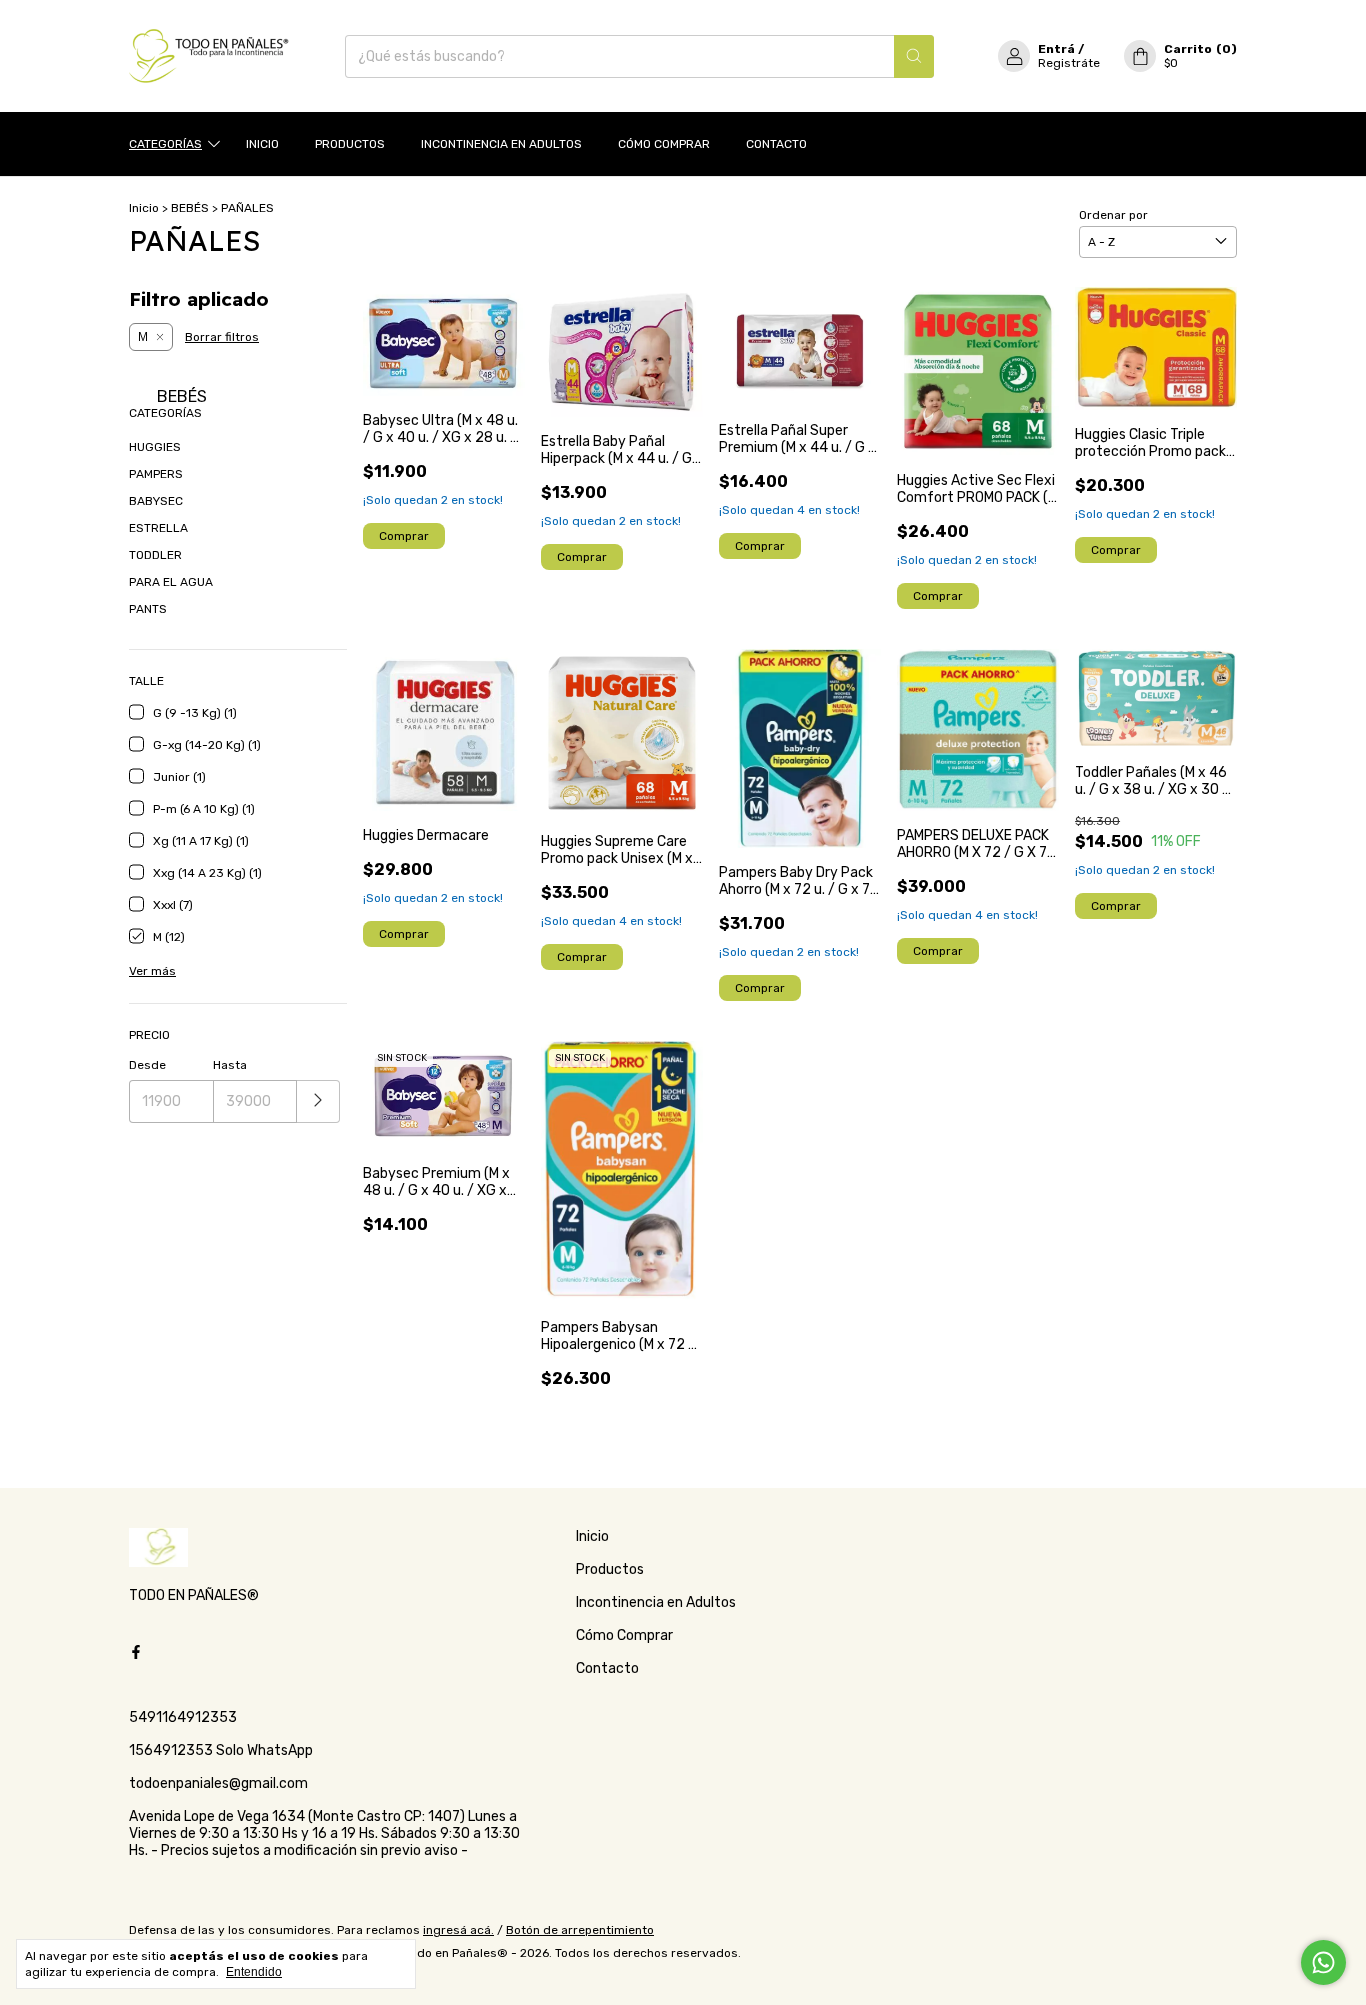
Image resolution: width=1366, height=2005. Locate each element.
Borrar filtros (222, 337)
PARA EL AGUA (171, 582)
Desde (147, 1065)
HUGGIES (155, 447)
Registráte (1069, 63)
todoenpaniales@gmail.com (218, 1783)
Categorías (165, 144)
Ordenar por (1113, 215)
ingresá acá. (458, 1930)
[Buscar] (914, 56)
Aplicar (318, 1101)
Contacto (776, 144)
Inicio (262, 144)
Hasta (230, 1065)
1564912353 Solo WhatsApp (221, 1750)
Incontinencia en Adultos (501, 144)
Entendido (254, 1972)
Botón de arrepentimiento (580, 1930)
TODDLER (155, 555)
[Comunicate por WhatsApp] (1323, 1962)
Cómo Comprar (664, 144)
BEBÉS (190, 208)
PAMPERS (156, 474)
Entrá (1056, 49)
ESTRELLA (158, 528)
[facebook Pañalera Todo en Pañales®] (136, 1652)
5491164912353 (183, 1717)
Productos (350, 144)
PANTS (148, 609)
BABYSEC (156, 501)
